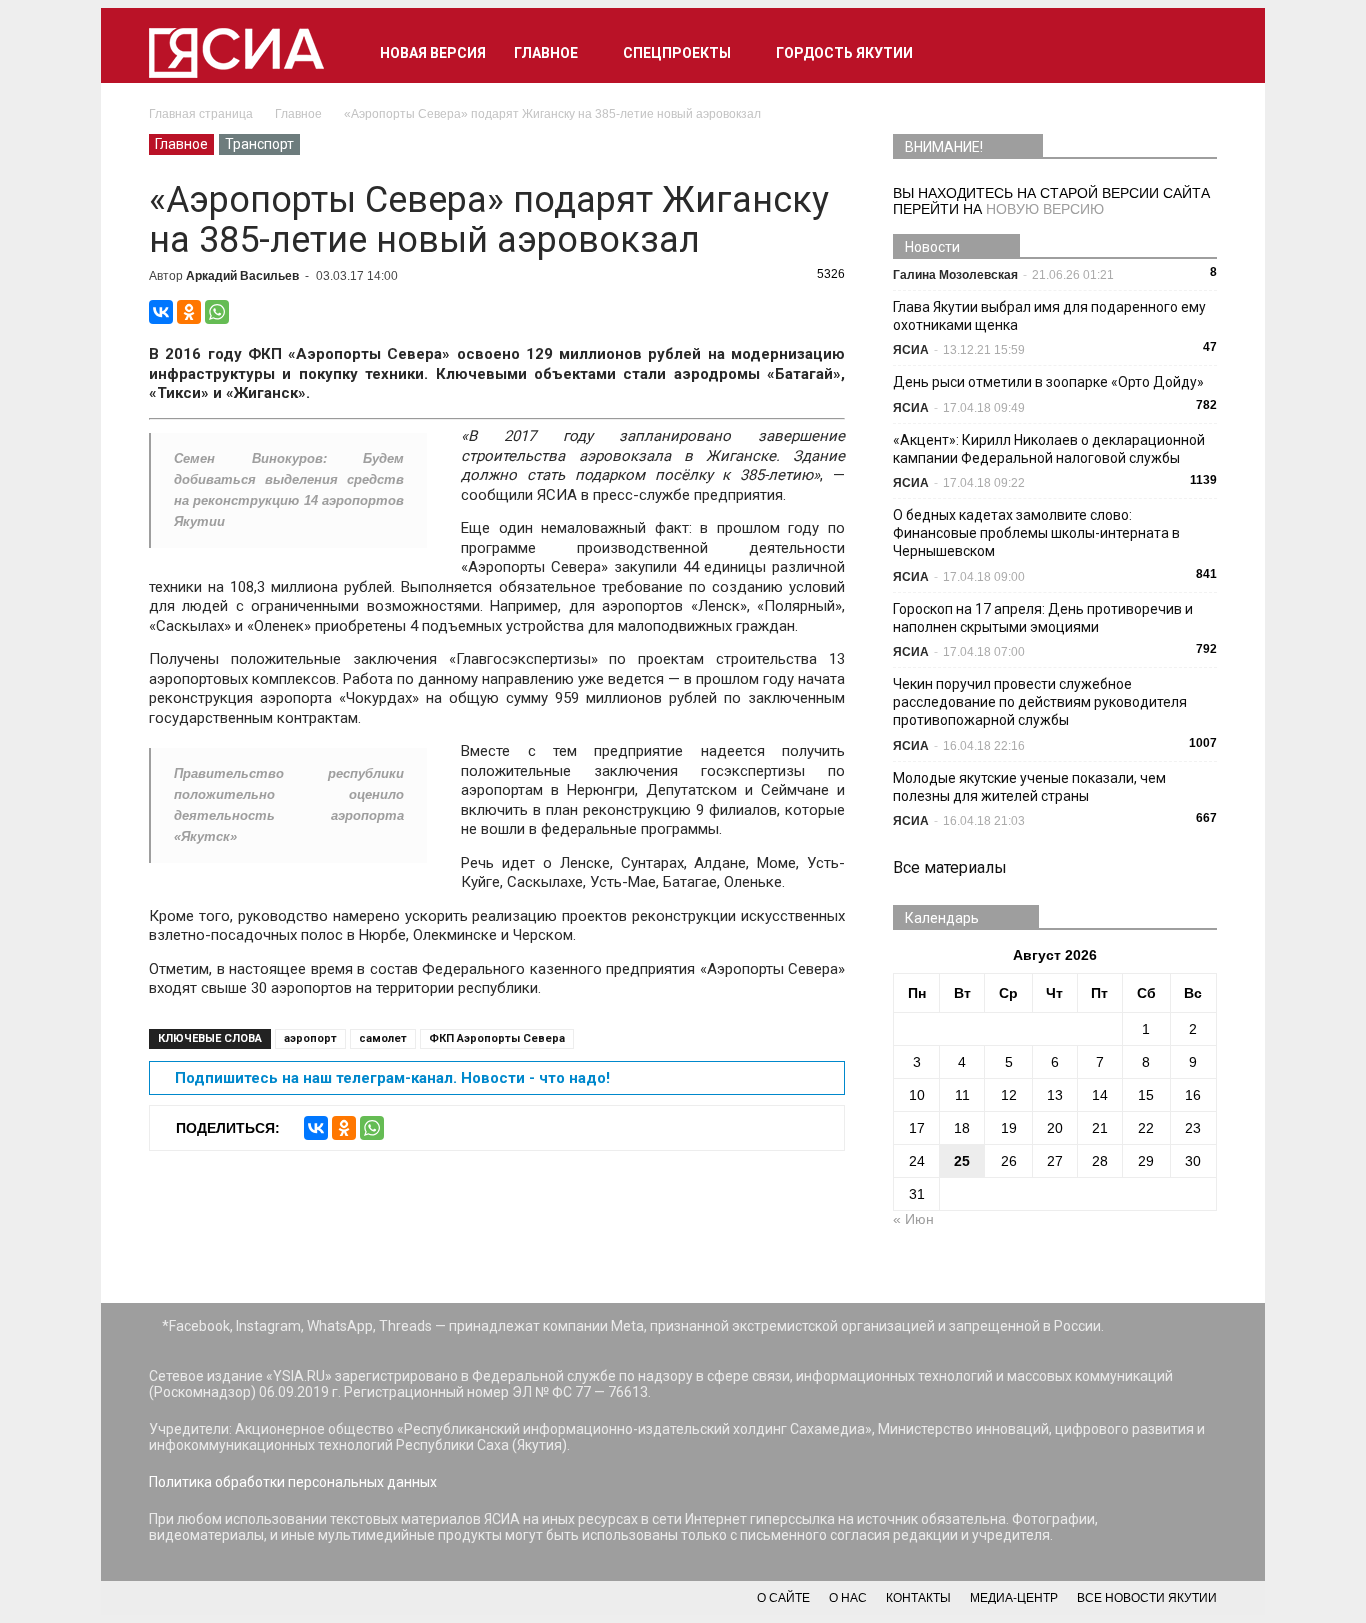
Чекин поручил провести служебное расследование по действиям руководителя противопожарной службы (1040, 702)
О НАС (848, 1598)
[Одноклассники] (189, 312)
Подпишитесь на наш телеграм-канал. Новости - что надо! (392, 1078)
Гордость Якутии (844, 53)
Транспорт (259, 144)
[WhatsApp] (217, 312)
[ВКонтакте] (161, 312)
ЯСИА (911, 350)
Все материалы (950, 867)
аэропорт (310, 1038)
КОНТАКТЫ (918, 1598)
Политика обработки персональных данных (293, 1482)
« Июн (913, 1219)
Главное (546, 53)
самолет (383, 1038)
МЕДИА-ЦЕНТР (1014, 1598)
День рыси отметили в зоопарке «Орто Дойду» (1048, 382)
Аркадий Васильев (242, 276)
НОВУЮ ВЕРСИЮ (1045, 209)
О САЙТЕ (783, 1598)
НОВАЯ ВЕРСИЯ (433, 53)
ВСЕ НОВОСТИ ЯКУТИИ (1147, 1598)
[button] (1193, 53)
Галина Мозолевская (955, 275)
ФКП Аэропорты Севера (497, 1038)
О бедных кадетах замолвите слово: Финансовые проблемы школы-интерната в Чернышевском (1036, 533)
